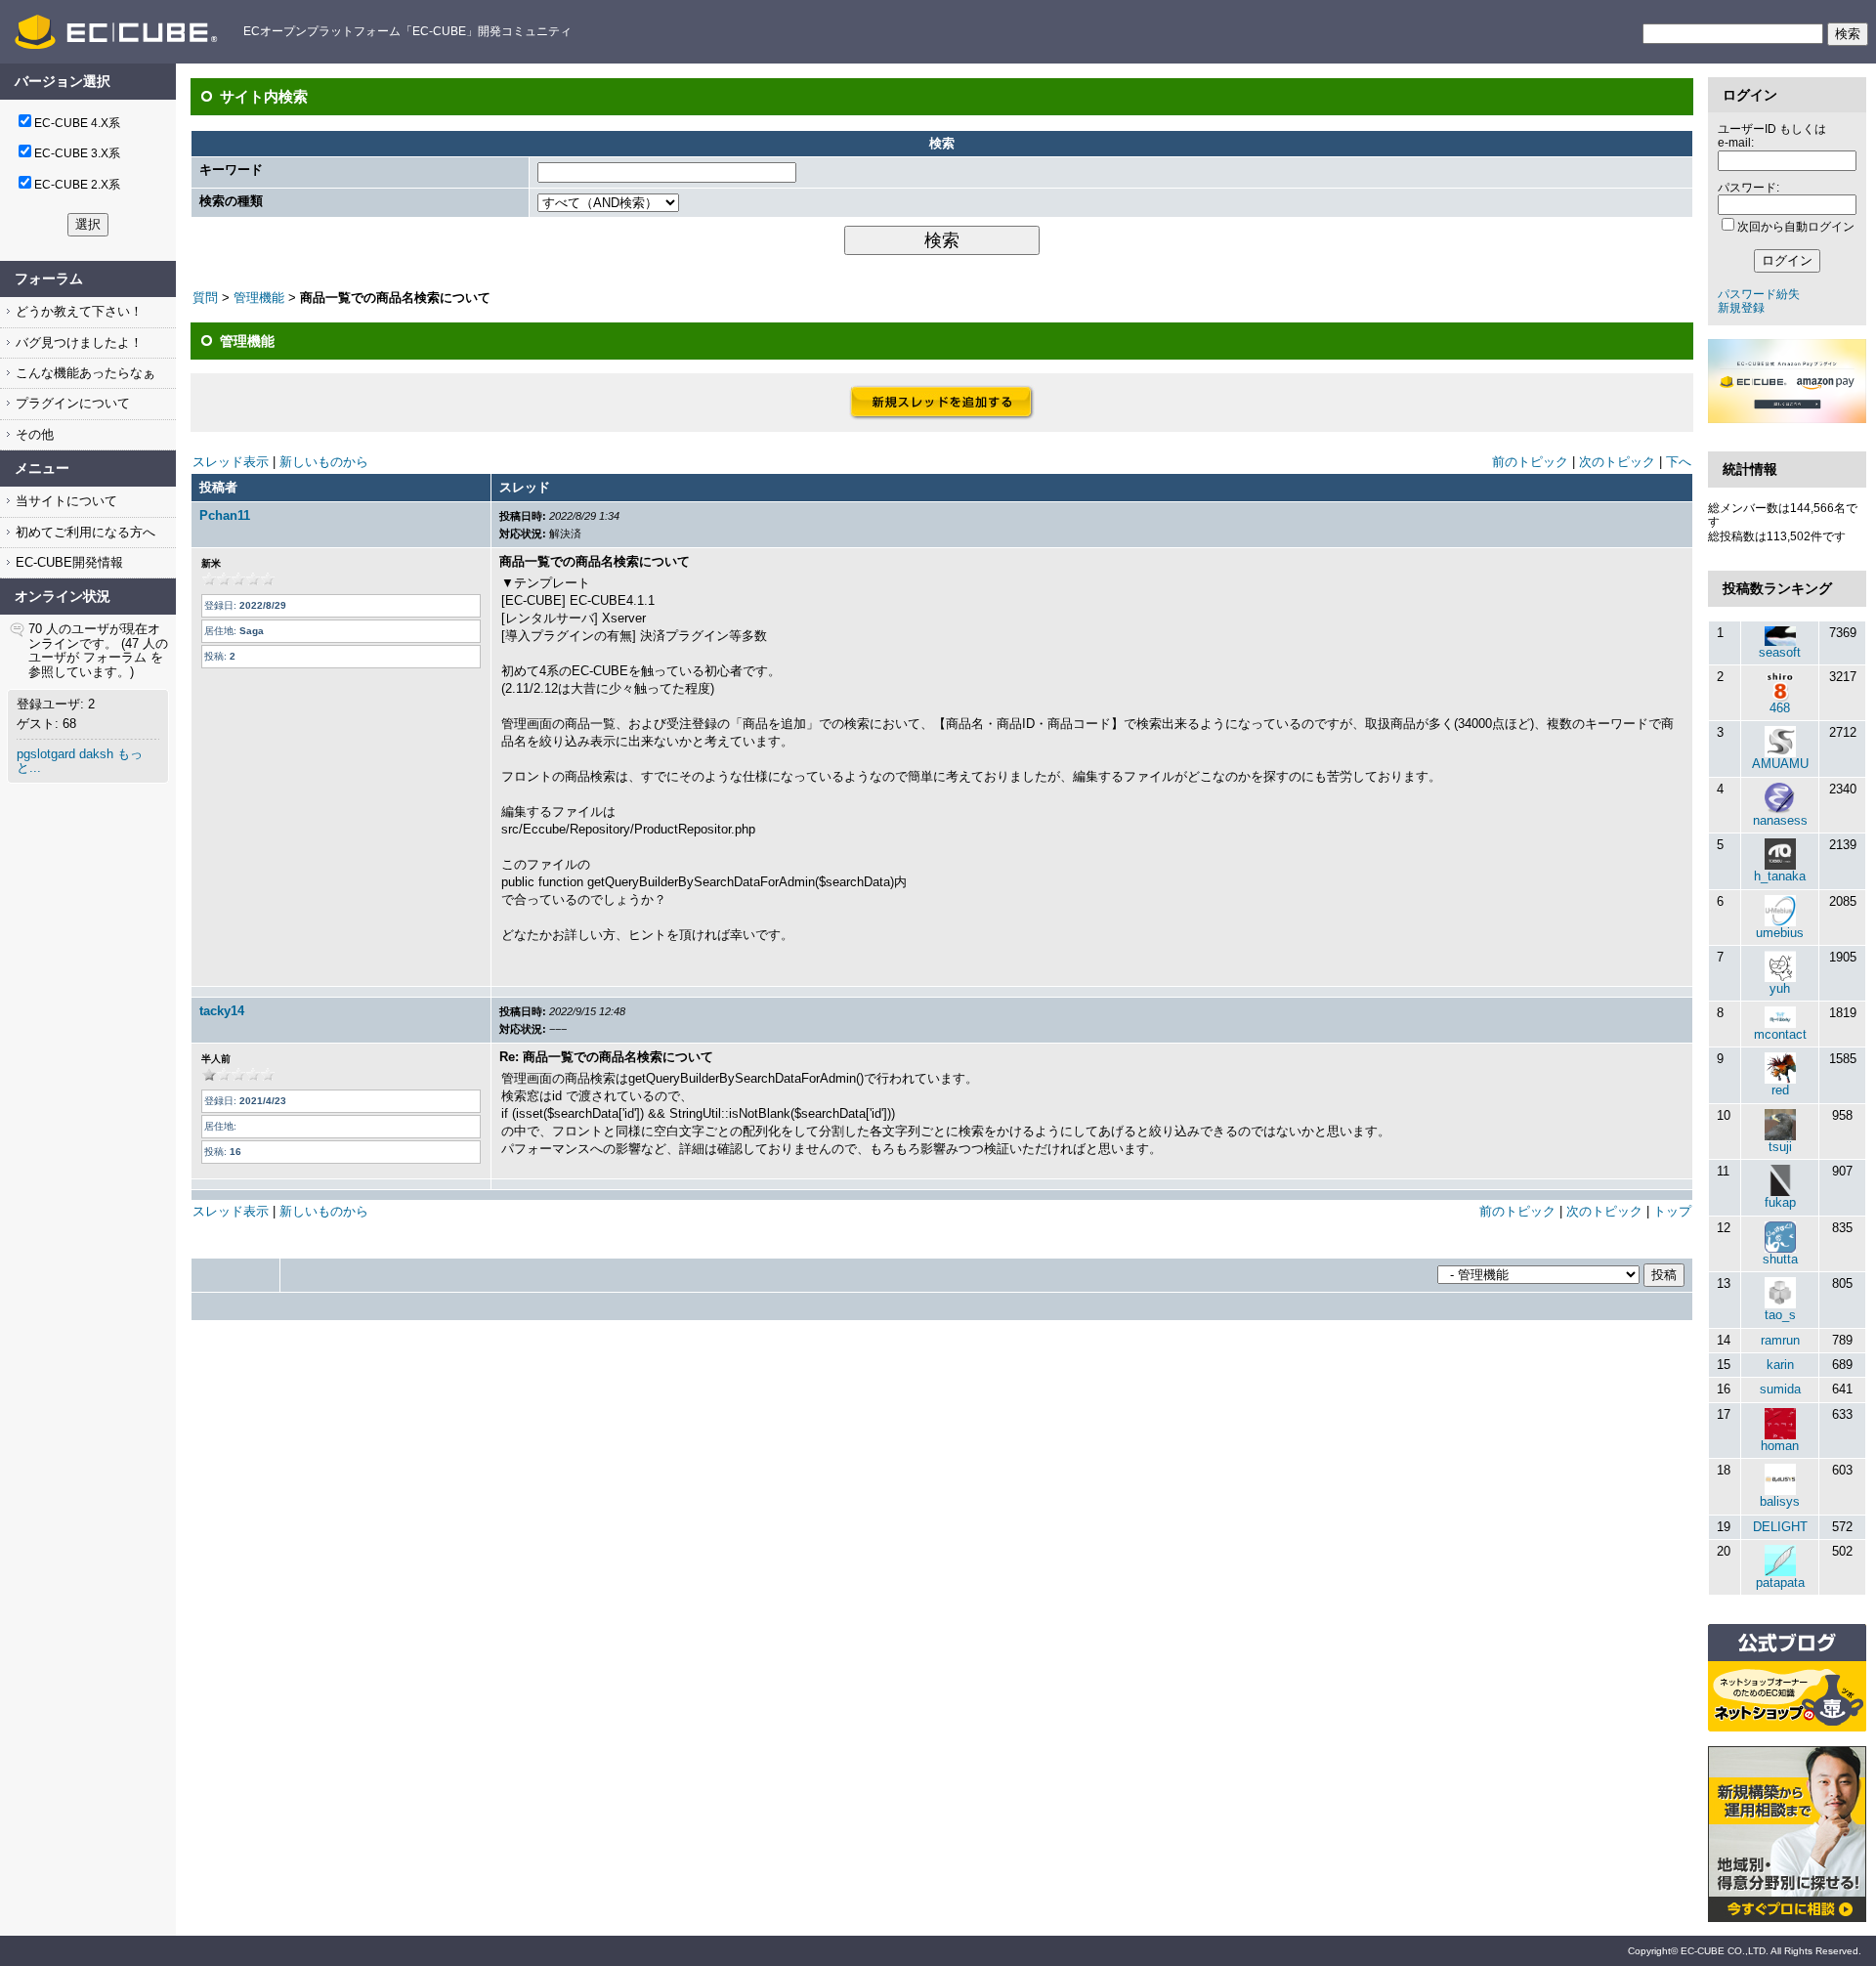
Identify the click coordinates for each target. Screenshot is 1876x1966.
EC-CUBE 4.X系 (77, 123)
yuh (1780, 988)
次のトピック (1617, 462)
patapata (1780, 1582)
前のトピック (1530, 462)
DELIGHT (1780, 1527)
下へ (1679, 462)
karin (1780, 1365)
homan (1780, 1446)
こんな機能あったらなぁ (84, 373)
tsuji (1780, 1147)
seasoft (1780, 652)
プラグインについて (71, 403)
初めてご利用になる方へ (84, 532)
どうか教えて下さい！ (77, 311)
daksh (96, 754)
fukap (1780, 1202)
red (1780, 1090)
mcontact (1780, 1034)
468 (1780, 708)
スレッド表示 (231, 462)
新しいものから (324, 462)
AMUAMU (1780, 764)
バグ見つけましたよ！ (77, 342)
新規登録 (1741, 308)
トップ (1672, 1211)
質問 (205, 298)
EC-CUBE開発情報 (67, 562)
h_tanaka (1780, 876)
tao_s (1780, 1315)
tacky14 (222, 1011)
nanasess (1780, 820)
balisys (1780, 1501)
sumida (1780, 1389)
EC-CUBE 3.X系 (77, 153)
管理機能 (259, 298)
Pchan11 (225, 515)
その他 (33, 434)
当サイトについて (64, 501)
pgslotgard (46, 754)
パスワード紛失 (1759, 294)
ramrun (1780, 1340)
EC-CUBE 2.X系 (77, 185)
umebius (1780, 933)
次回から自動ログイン (1796, 227)
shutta (1780, 1259)
